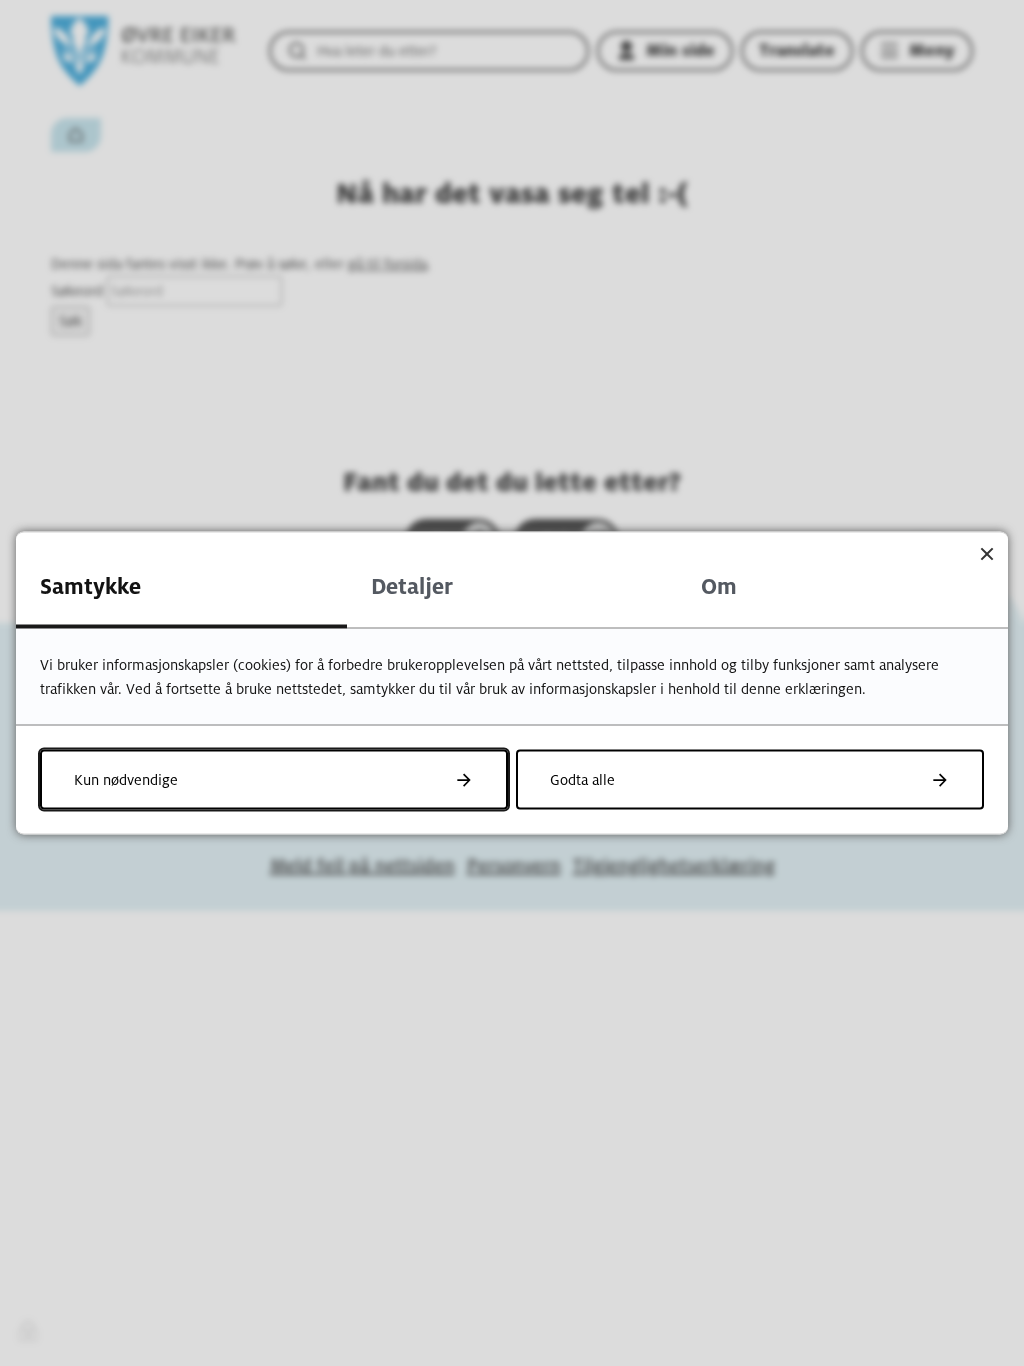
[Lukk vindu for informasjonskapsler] (986, 553)
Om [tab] (719, 587)
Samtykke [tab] (90, 587)
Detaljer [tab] (412, 587)
